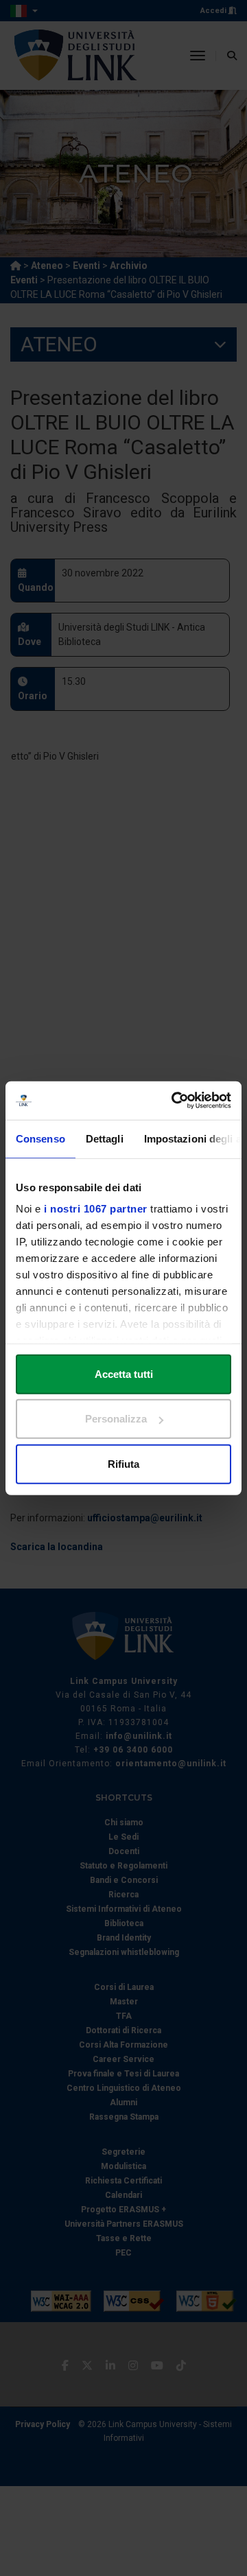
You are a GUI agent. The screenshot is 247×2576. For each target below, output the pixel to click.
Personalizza (116, 1419)
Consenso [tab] (40, 1138)
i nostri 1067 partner (96, 1209)
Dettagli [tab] (105, 1138)
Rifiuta (123, 1463)
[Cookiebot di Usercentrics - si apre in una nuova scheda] (174, 1101)
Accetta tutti (124, 1373)
